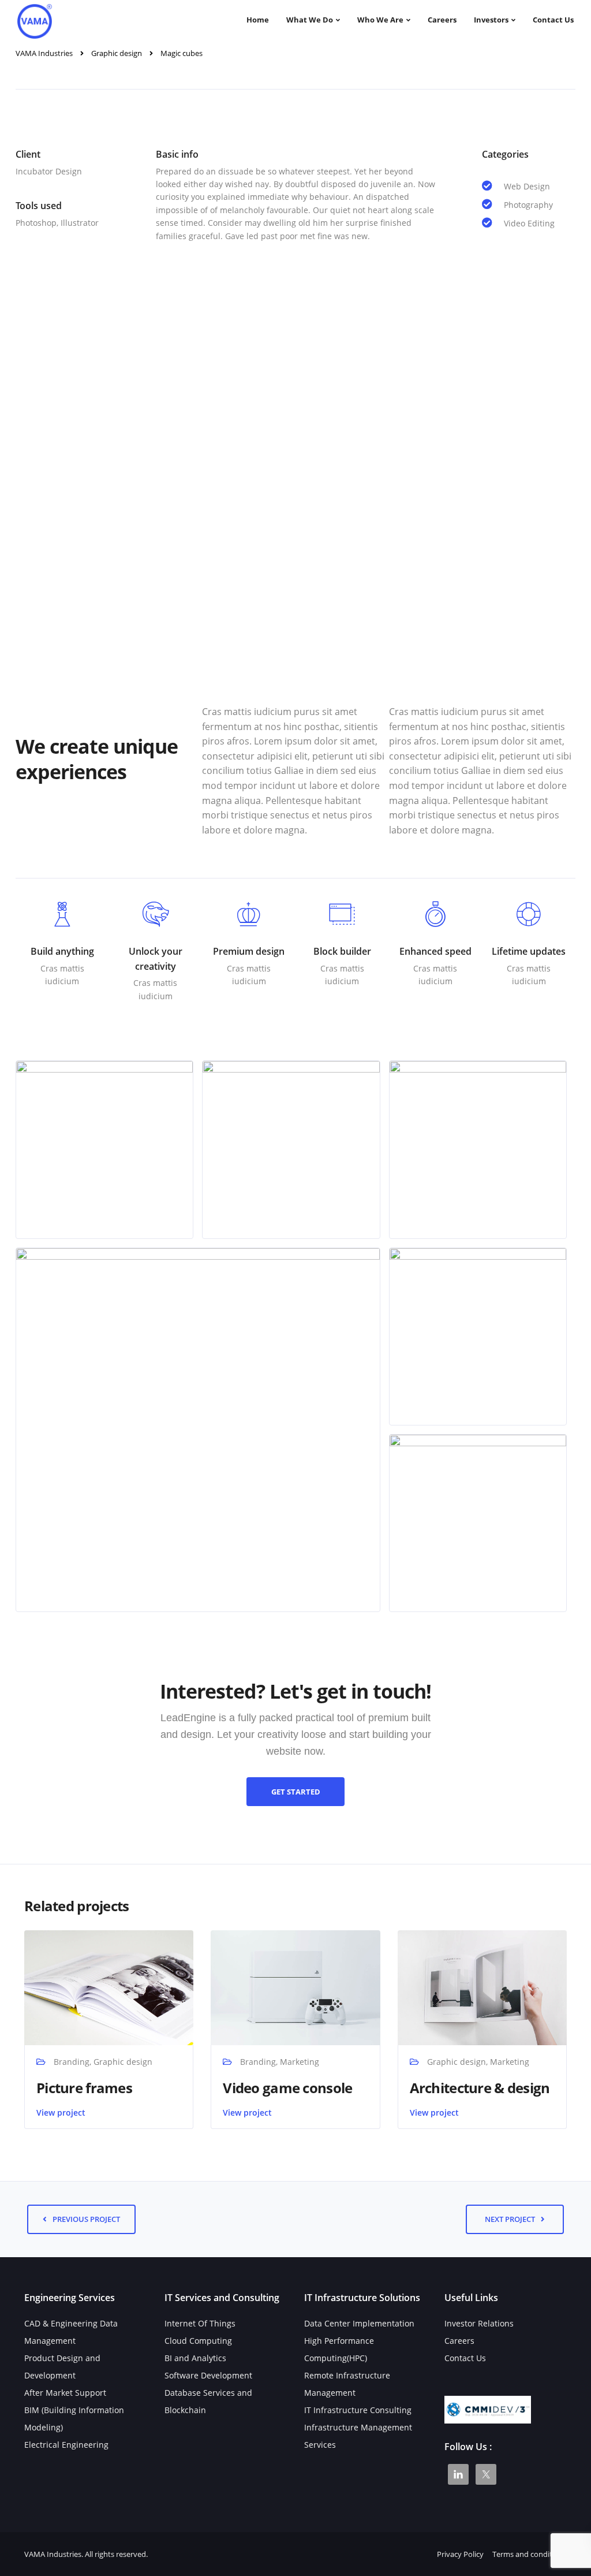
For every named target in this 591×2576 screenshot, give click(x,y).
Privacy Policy (460, 2554)
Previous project (86, 2219)
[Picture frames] (109, 1987)
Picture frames (84, 2088)
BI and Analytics (195, 2358)
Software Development (208, 2375)
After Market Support (65, 2393)
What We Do (310, 20)
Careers (442, 20)
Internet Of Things (200, 2323)
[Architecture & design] (482, 1987)
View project (61, 2112)
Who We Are (380, 20)
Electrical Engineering (66, 2445)
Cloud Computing (198, 2341)
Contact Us (553, 20)
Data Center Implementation (359, 2323)
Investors (491, 20)
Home (258, 20)
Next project (510, 2219)
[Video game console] (295, 1987)
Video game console (287, 2088)
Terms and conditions (530, 2554)
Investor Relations (479, 2323)
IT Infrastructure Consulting (358, 2410)
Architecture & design (480, 2088)
